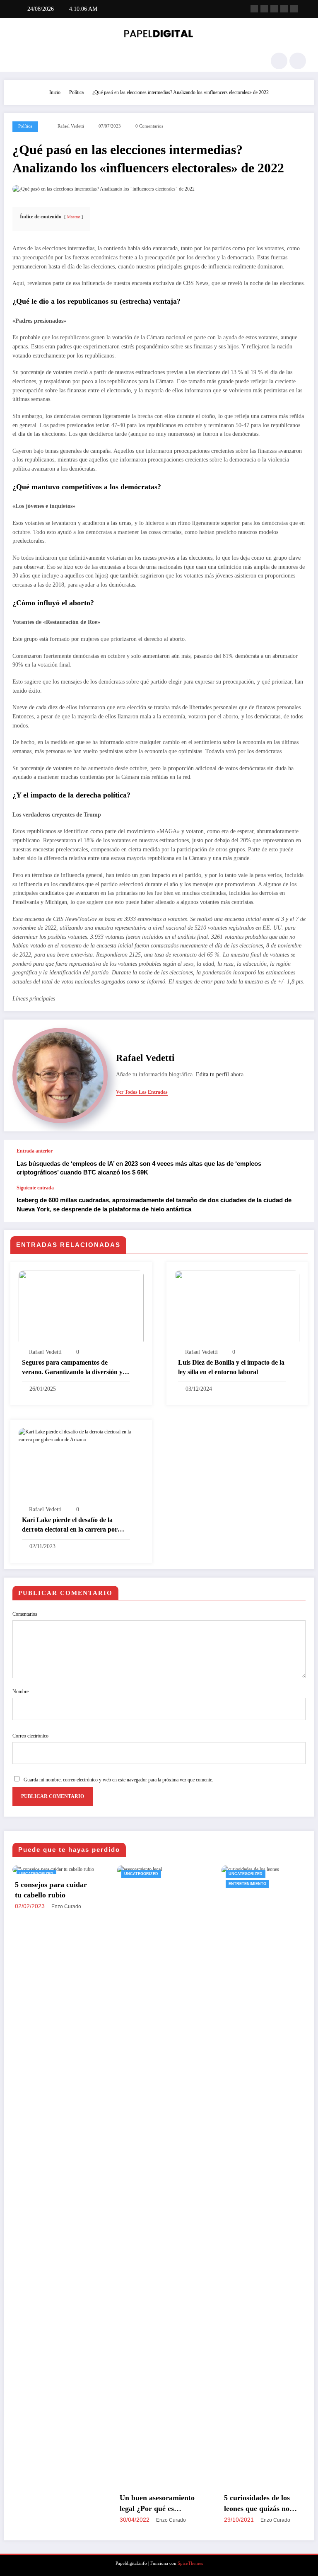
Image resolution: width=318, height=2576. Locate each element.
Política (25, 126)
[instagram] (284, 9)
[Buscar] (279, 61)
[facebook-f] (254, 9)
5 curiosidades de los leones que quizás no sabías (155, 2504)
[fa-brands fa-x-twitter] (264, 9)
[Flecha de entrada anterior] (299, 1162)
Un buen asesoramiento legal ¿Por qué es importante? (55, 2504)
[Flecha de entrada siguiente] (299, 1203)
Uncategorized (39, 1874)
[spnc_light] (298, 61)
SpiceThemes (190, 2563)
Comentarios (25, 1614)
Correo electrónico (30, 1736)
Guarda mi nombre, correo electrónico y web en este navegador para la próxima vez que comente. (118, 1780)
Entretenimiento (146, 1884)
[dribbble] (274, 9)
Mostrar (73, 217)
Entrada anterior (35, 1151)
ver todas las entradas (142, 1092)
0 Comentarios (149, 126)
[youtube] (294, 9)
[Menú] (16, 61)
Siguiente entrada (35, 1188)
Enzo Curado (69, 2520)
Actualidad (245, 1874)
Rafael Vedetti (71, 126)
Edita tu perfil (212, 1074)
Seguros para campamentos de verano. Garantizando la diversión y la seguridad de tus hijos (76, 1368)
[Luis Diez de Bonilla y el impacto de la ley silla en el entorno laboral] (237, 1307)
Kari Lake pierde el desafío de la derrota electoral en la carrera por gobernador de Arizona (70, 1525)
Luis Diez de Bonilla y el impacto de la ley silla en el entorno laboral (231, 1367)
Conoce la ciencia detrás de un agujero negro (266, 2503)
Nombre (20, 1692)
